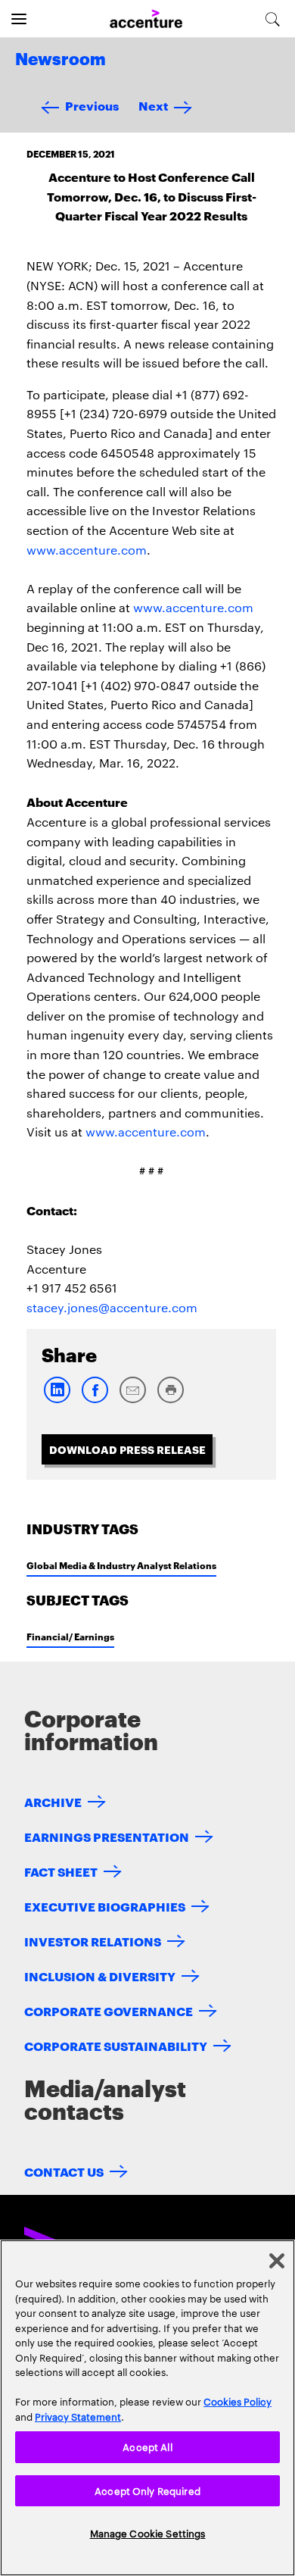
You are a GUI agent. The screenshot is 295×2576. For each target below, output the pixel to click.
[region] (147, 2408)
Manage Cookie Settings (148, 2533)
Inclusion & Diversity (100, 1976)
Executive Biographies (105, 1906)
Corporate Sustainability (116, 2045)
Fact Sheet (61, 1871)
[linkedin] (57, 1400)
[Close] (277, 2261)
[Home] (146, 19)
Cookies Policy (238, 2401)
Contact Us (64, 2171)
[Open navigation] (19, 19)
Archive (53, 1801)
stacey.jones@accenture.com (112, 1307)
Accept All (147, 2446)
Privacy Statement (78, 2416)
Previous (92, 105)
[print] (170, 1400)
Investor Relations (93, 1941)
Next (153, 105)
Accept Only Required (147, 2490)
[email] (132, 1400)
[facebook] (95, 1400)
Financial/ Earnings (70, 1636)
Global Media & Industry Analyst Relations (121, 1565)
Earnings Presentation (107, 1836)
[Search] (273, 19)
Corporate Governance (109, 2010)
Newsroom (61, 60)
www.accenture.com (87, 550)
